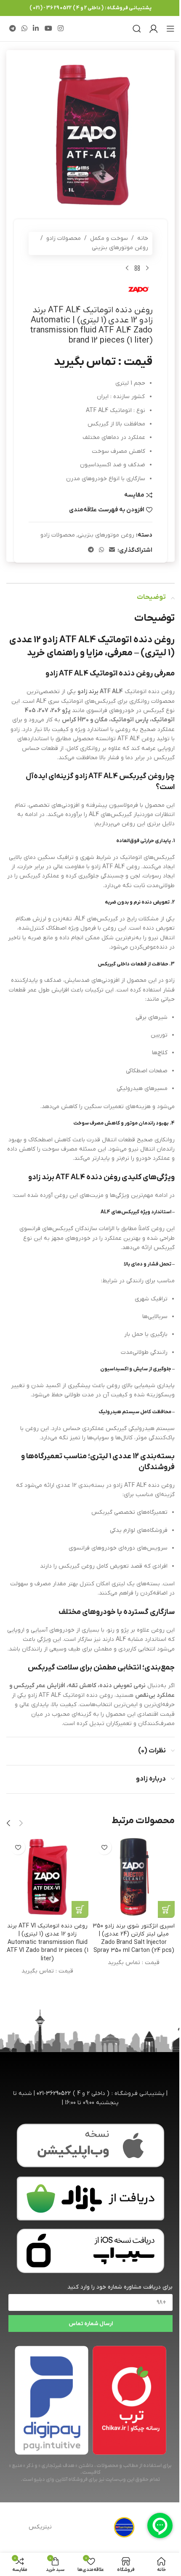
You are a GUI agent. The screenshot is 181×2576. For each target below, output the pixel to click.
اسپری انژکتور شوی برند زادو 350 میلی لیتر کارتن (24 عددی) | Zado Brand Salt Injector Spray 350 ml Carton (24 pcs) (134, 1938)
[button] (21, 1823)
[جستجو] (137, 29)
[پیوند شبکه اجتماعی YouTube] (48, 29)
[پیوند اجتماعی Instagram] (60, 29)
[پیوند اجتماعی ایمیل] (112, 550)
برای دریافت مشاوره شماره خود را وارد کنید (120, 2287)
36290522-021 (54, 2093)
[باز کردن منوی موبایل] (170, 29)
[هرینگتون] (124, 2528)
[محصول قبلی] (147, 268)
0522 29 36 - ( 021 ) (51, 8)
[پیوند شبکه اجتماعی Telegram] (12, 29)
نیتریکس (40, 2527)
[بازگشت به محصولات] (137, 268)
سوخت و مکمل (109, 238)
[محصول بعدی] (127, 268)
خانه (143, 238)
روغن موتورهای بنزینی (120, 248)
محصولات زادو (64, 238)
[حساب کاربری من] (154, 29)
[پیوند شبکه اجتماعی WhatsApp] (24, 29)
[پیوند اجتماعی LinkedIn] (36, 29)
